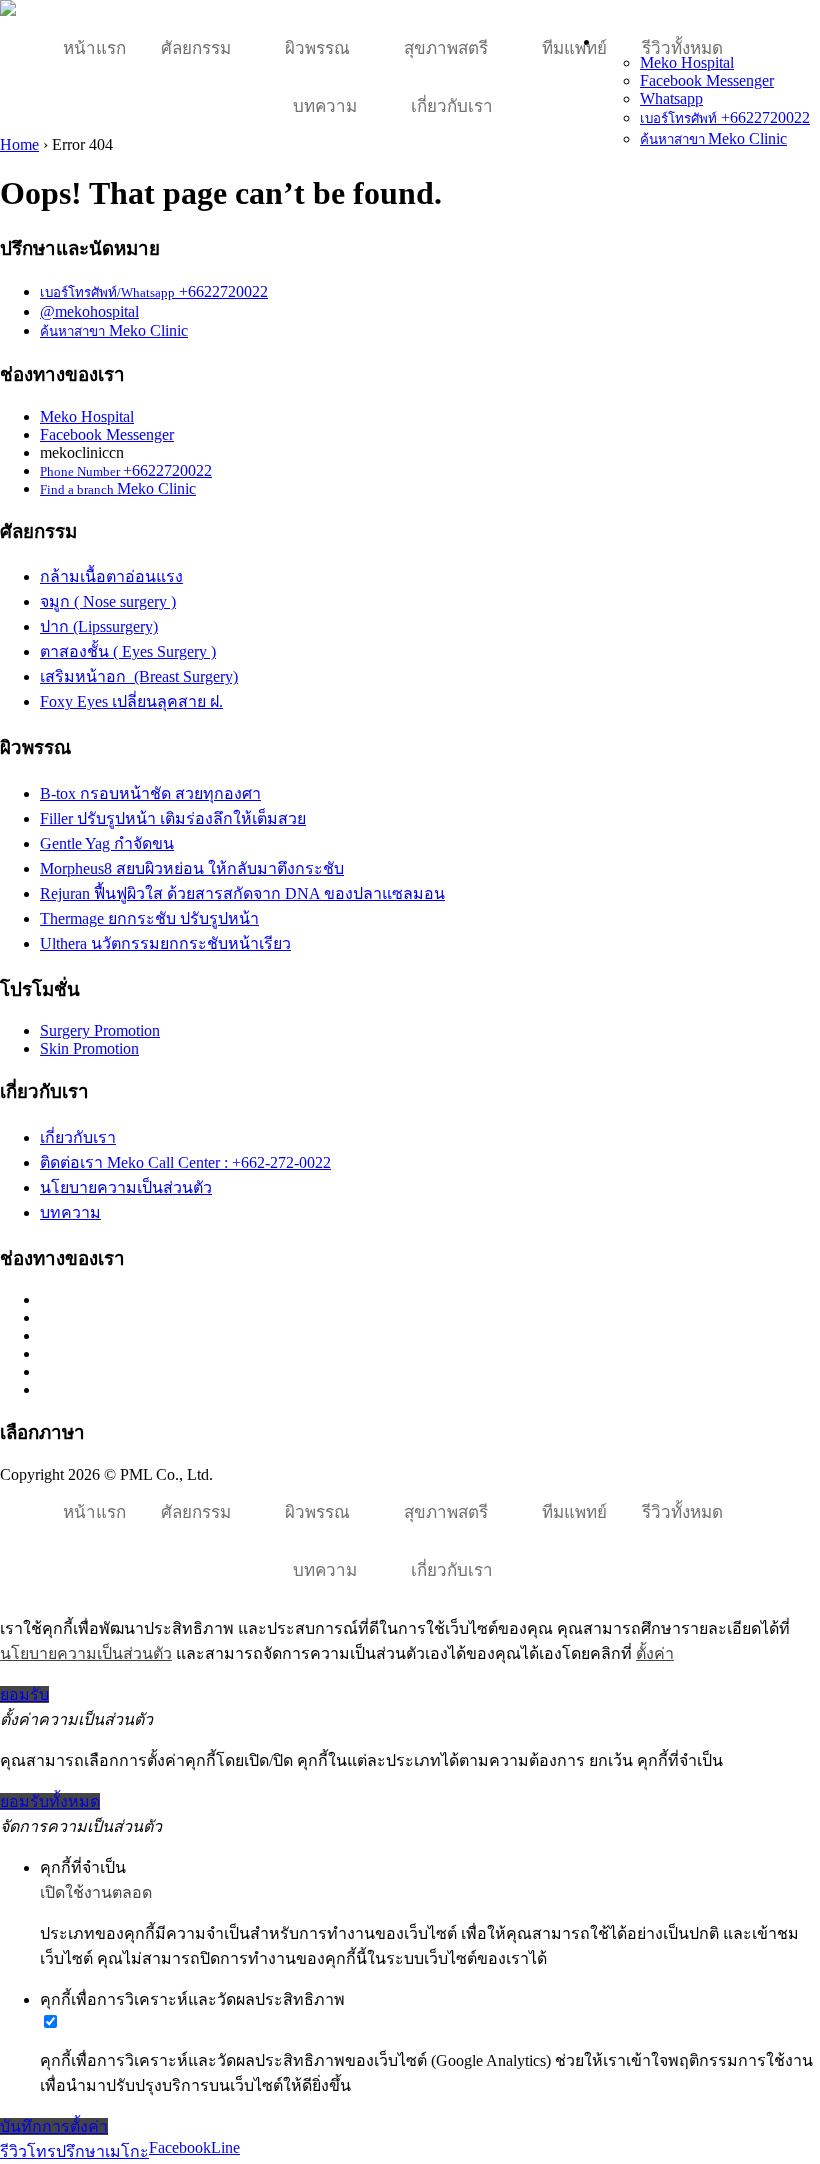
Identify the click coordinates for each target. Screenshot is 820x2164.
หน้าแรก (94, 48)
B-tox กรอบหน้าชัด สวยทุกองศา (150, 793)
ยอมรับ (24, 1694)
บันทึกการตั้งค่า (54, 2126)
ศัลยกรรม (196, 48)
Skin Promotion (89, 1048)
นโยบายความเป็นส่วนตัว (126, 1187)
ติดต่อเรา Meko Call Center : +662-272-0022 (185, 1162)
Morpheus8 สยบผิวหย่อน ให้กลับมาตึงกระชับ (192, 868)
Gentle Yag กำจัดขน (107, 843)
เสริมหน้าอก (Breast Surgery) (139, 676)
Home (19, 144)
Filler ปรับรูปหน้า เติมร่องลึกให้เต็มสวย (173, 818)
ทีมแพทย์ (574, 48)
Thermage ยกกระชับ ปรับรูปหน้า (149, 918)
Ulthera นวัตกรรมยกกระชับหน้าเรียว (165, 943)
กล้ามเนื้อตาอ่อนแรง (111, 576)
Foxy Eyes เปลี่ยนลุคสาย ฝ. (131, 701)
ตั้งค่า (655, 1653)
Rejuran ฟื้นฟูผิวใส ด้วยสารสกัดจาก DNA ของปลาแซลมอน (242, 893)
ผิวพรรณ (317, 48)
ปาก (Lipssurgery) (99, 626)
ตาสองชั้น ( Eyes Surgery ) (128, 651)
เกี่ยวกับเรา (452, 106)
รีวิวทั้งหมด (682, 48)
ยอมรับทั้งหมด (50, 1801)
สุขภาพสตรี (446, 48)
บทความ (325, 106)
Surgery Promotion (100, 1030)
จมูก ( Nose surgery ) (108, 601)
